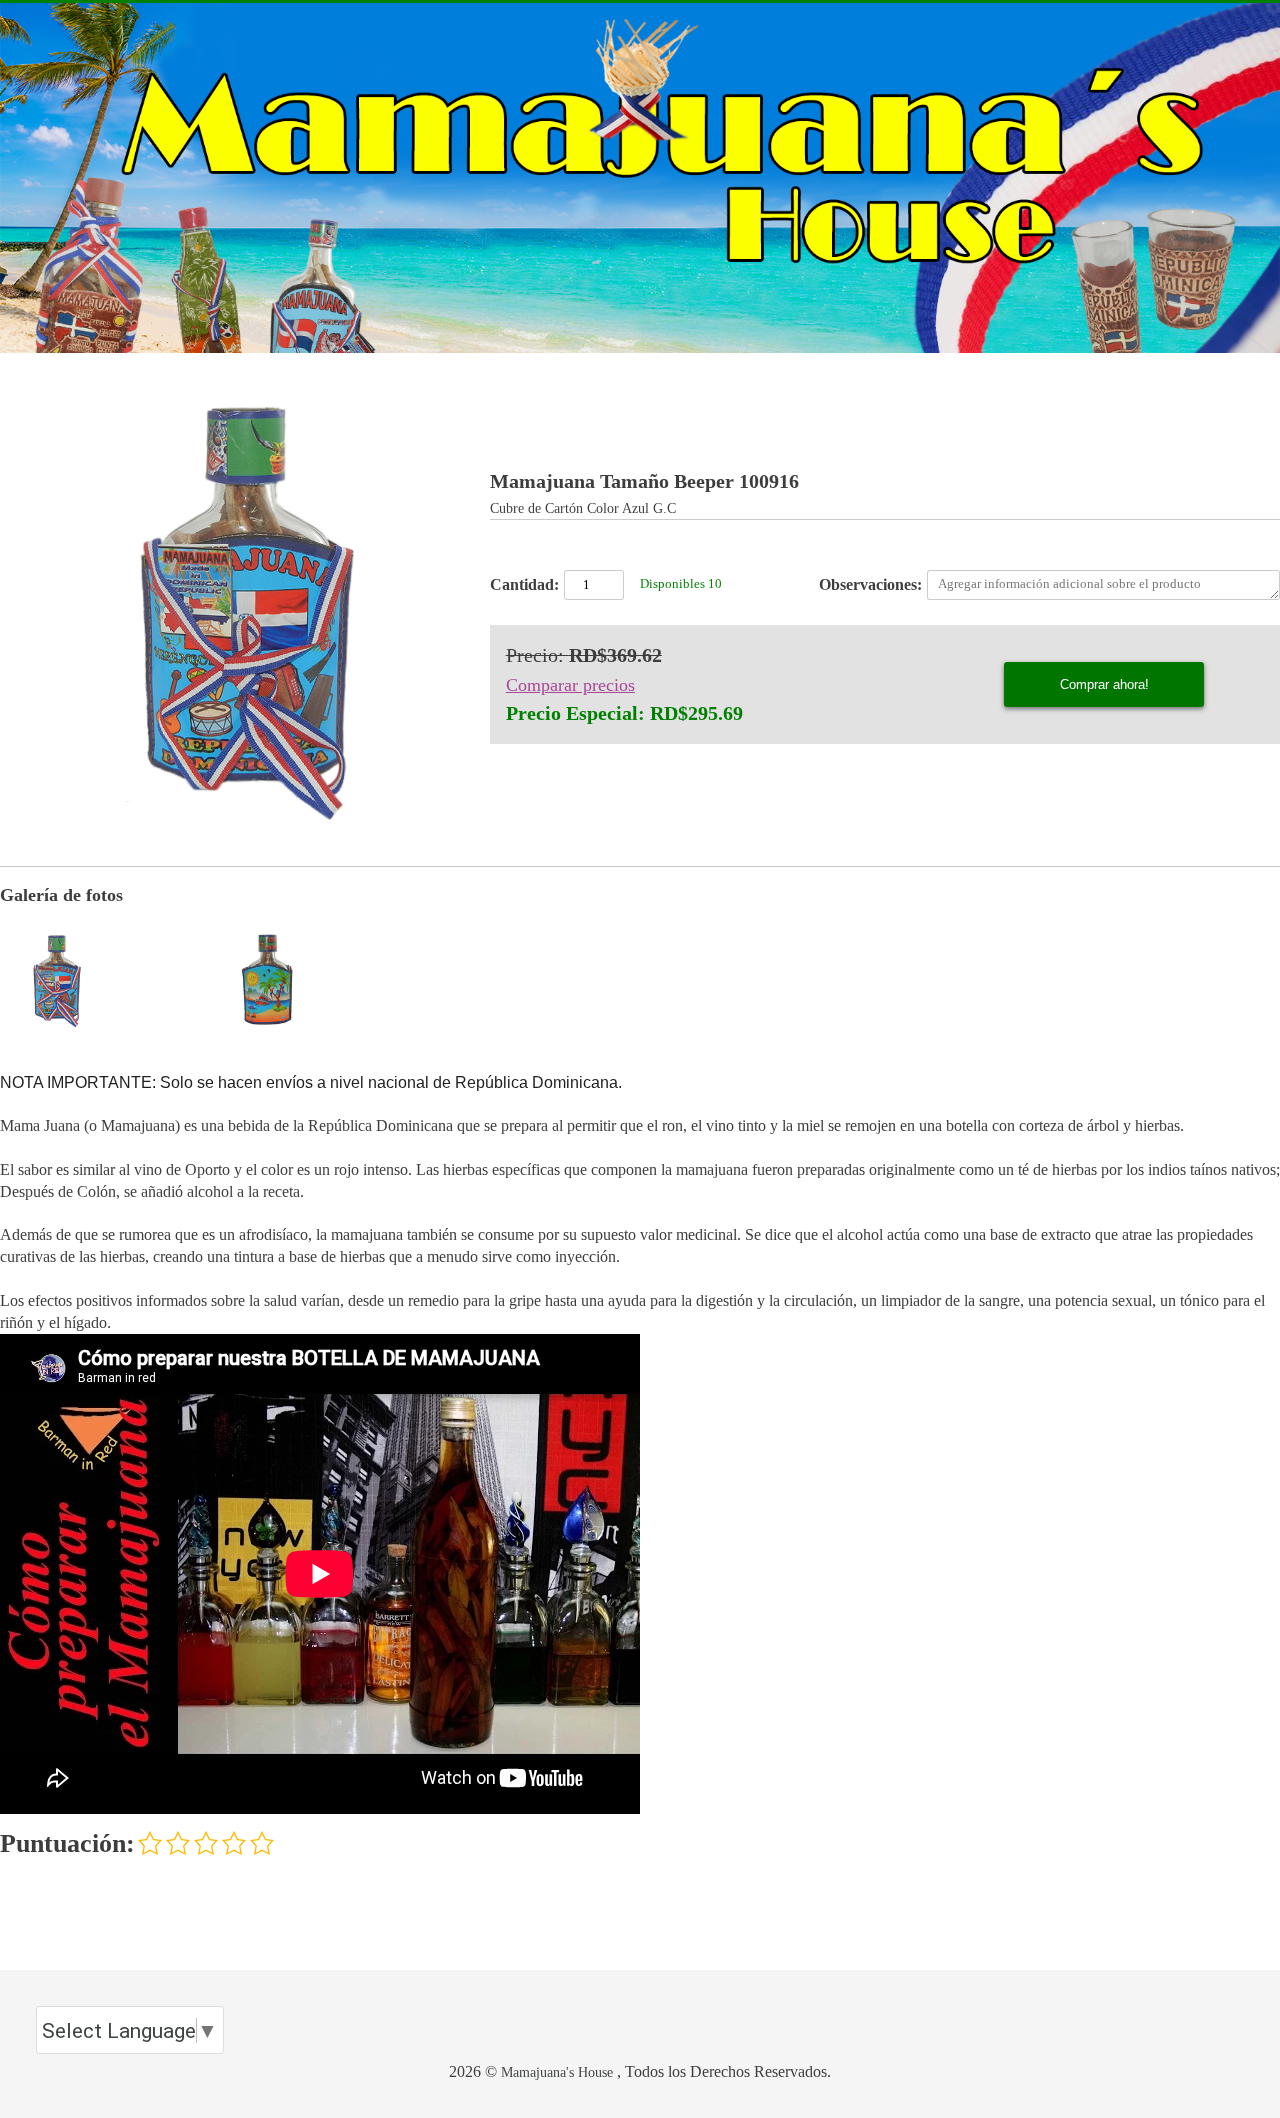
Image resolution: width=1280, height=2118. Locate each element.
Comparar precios (570, 685)
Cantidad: (524, 584)
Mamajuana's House (557, 2072)
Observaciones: (870, 584)
